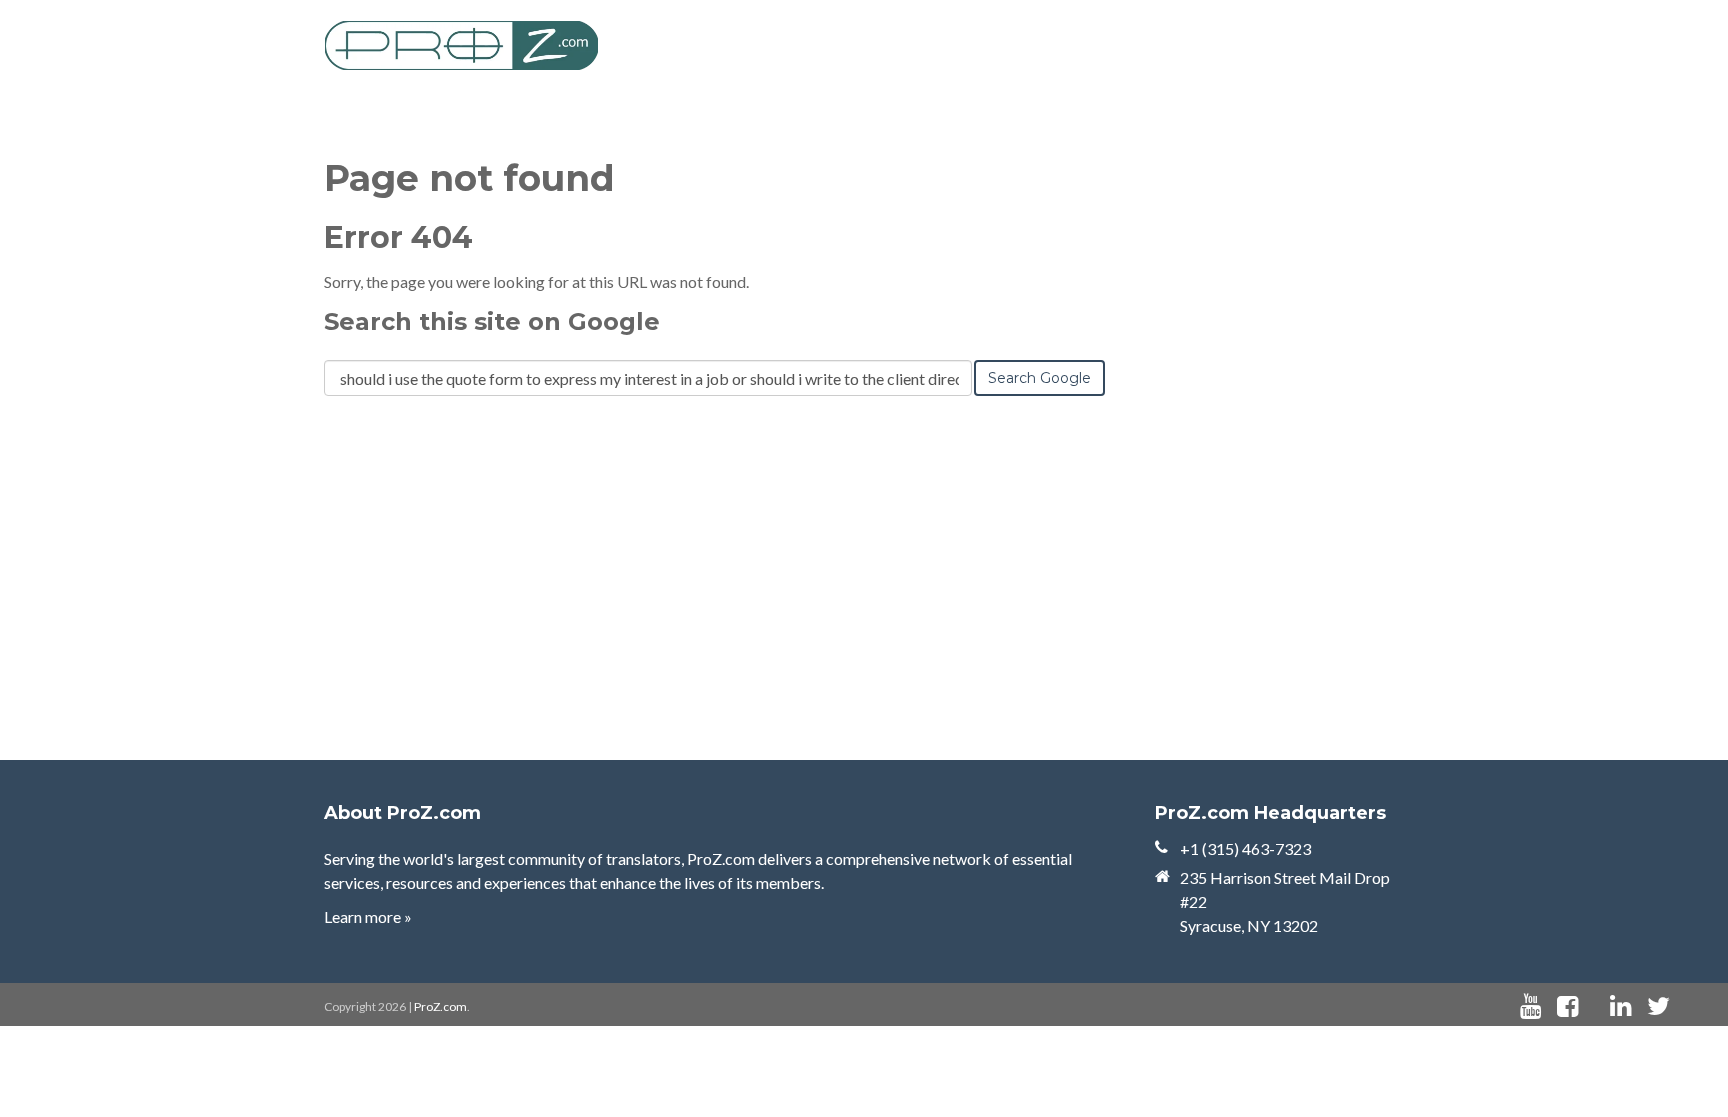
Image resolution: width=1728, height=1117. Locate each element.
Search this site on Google (492, 321)
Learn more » (368, 916)
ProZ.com (440, 1006)
